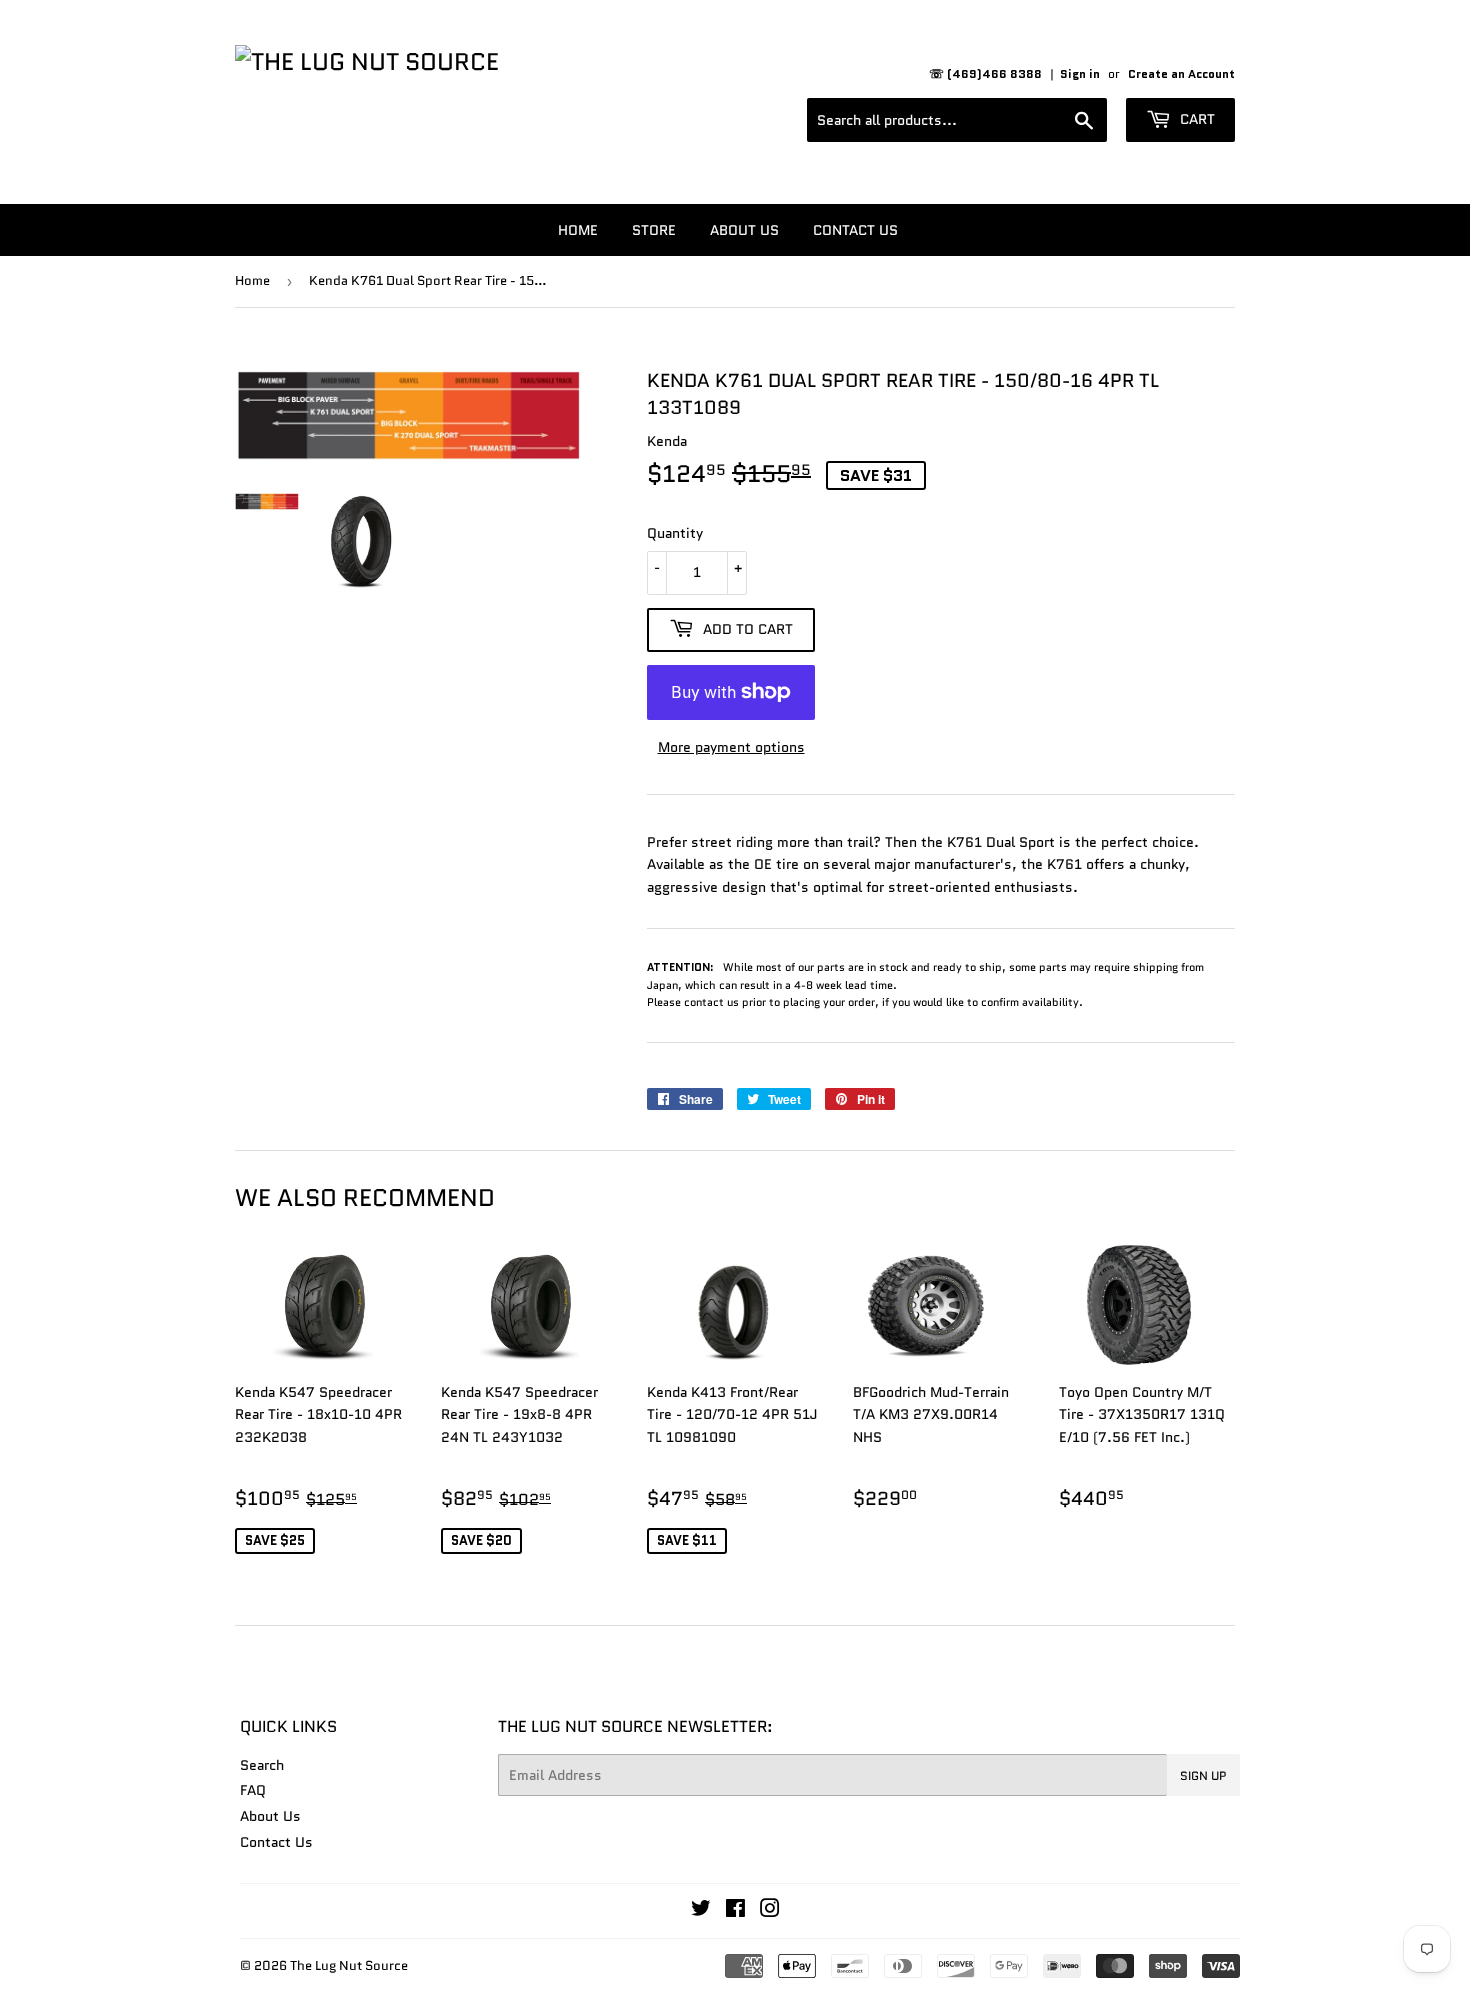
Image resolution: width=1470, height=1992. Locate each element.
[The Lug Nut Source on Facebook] (735, 1911)
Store (654, 230)
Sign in (1080, 73)
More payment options (731, 747)
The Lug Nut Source (349, 1965)
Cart (1195, 119)
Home (578, 230)
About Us (744, 230)
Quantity (675, 533)
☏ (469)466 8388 (985, 73)
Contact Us (855, 230)
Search (262, 1765)
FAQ (253, 1790)
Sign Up (1203, 1775)
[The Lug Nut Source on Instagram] (770, 1911)
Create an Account (1181, 73)
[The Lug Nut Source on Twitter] (701, 1911)
